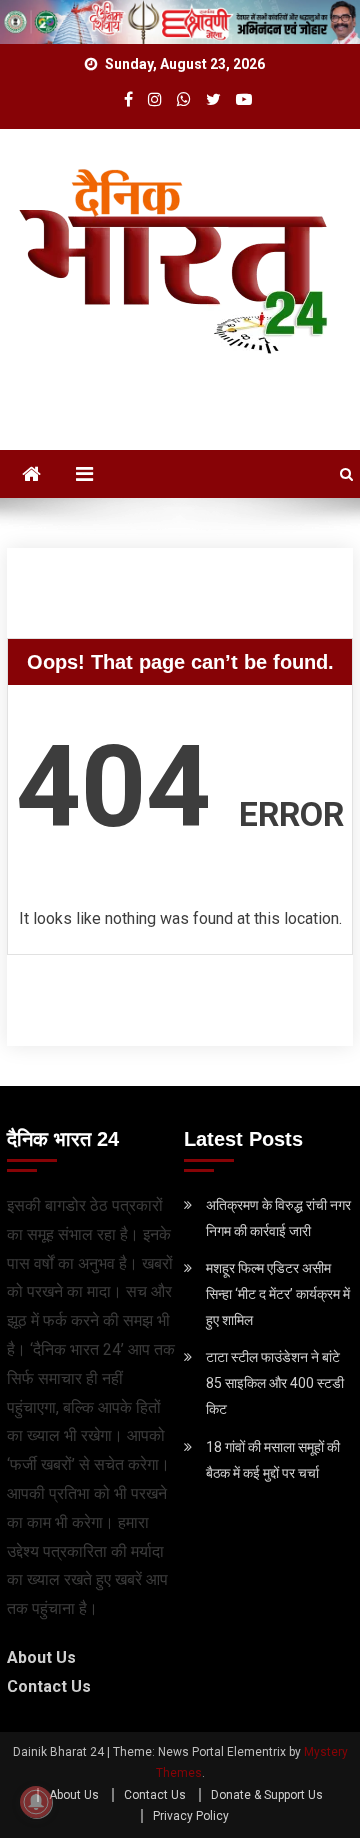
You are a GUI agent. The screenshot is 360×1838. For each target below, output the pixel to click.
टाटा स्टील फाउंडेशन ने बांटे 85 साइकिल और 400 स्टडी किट (275, 1383)
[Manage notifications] (36, 1802)
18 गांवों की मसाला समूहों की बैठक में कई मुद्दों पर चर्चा (273, 1460)
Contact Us (49, 1686)
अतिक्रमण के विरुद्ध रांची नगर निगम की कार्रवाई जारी (278, 1218)
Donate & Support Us (267, 1795)
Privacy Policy (191, 1816)
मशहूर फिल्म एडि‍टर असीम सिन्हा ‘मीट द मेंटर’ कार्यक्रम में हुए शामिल (278, 1294)
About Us (41, 1657)
